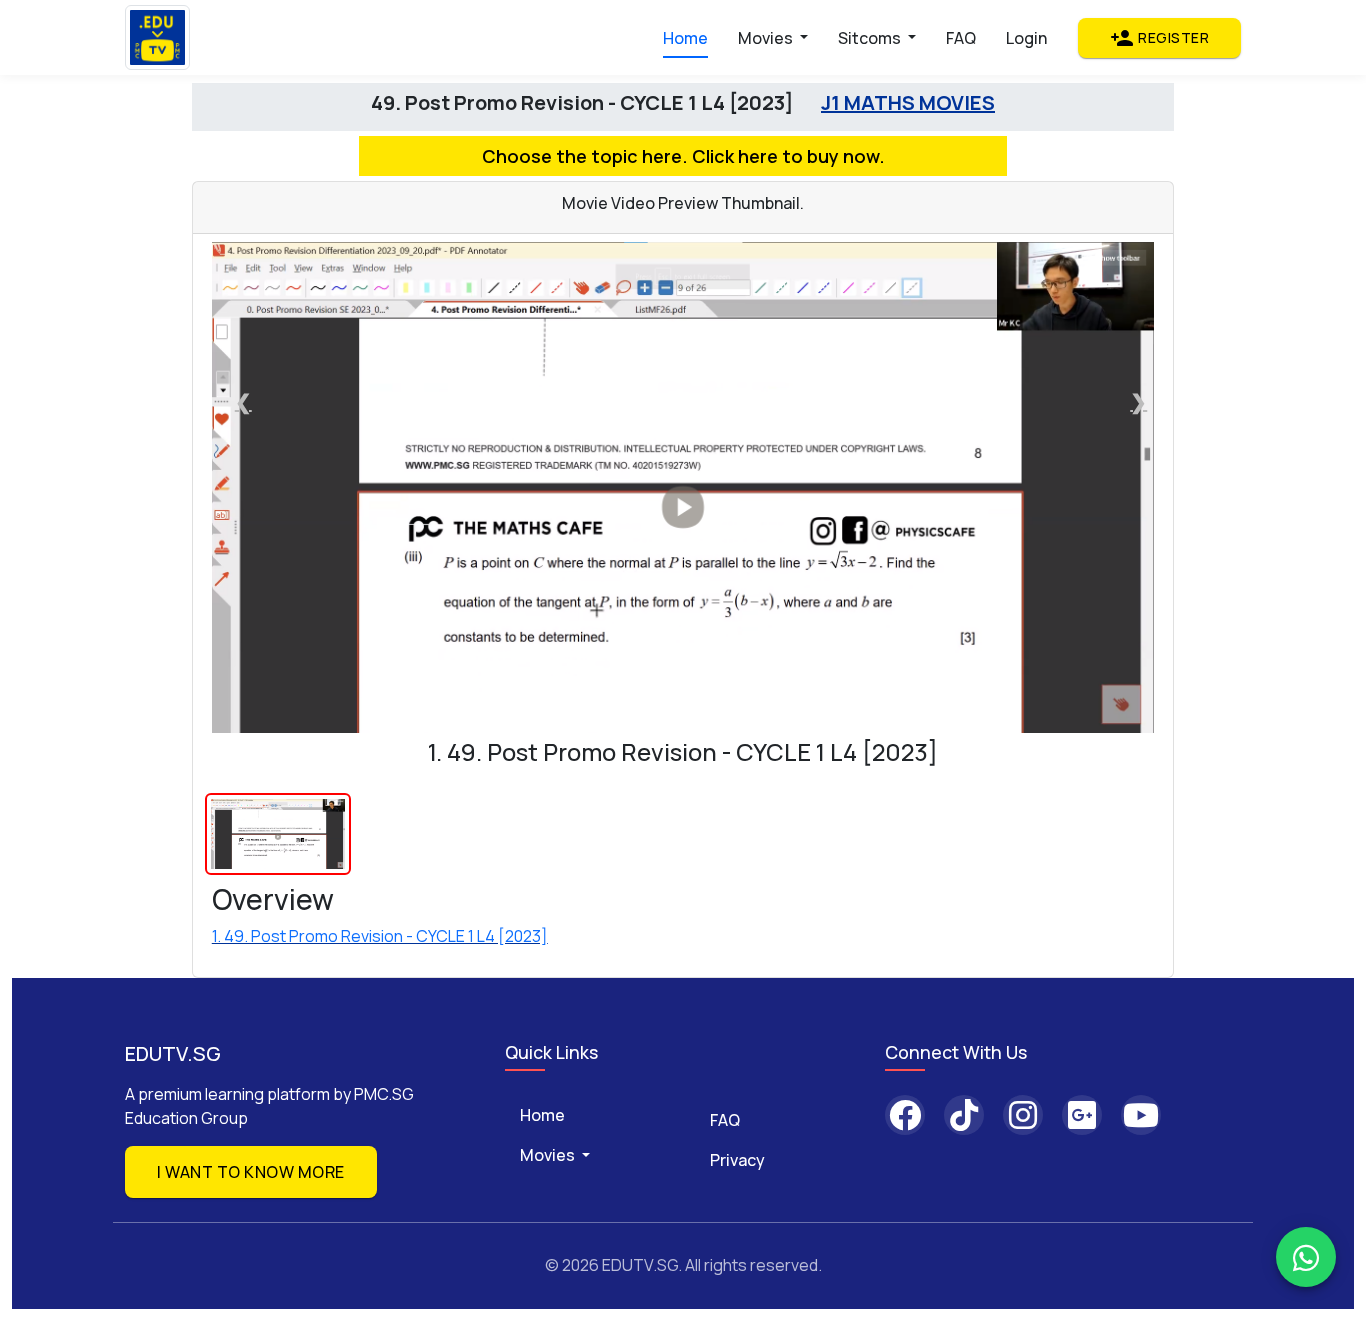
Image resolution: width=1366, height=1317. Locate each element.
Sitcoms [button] (871, 38)
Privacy (737, 1160)
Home (685, 38)
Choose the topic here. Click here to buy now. (683, 156)
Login (1026, 38)
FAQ (961, 38)
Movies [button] (767, 38)
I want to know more (251, 1172)
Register (1159, 38)
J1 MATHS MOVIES (908, 102)
